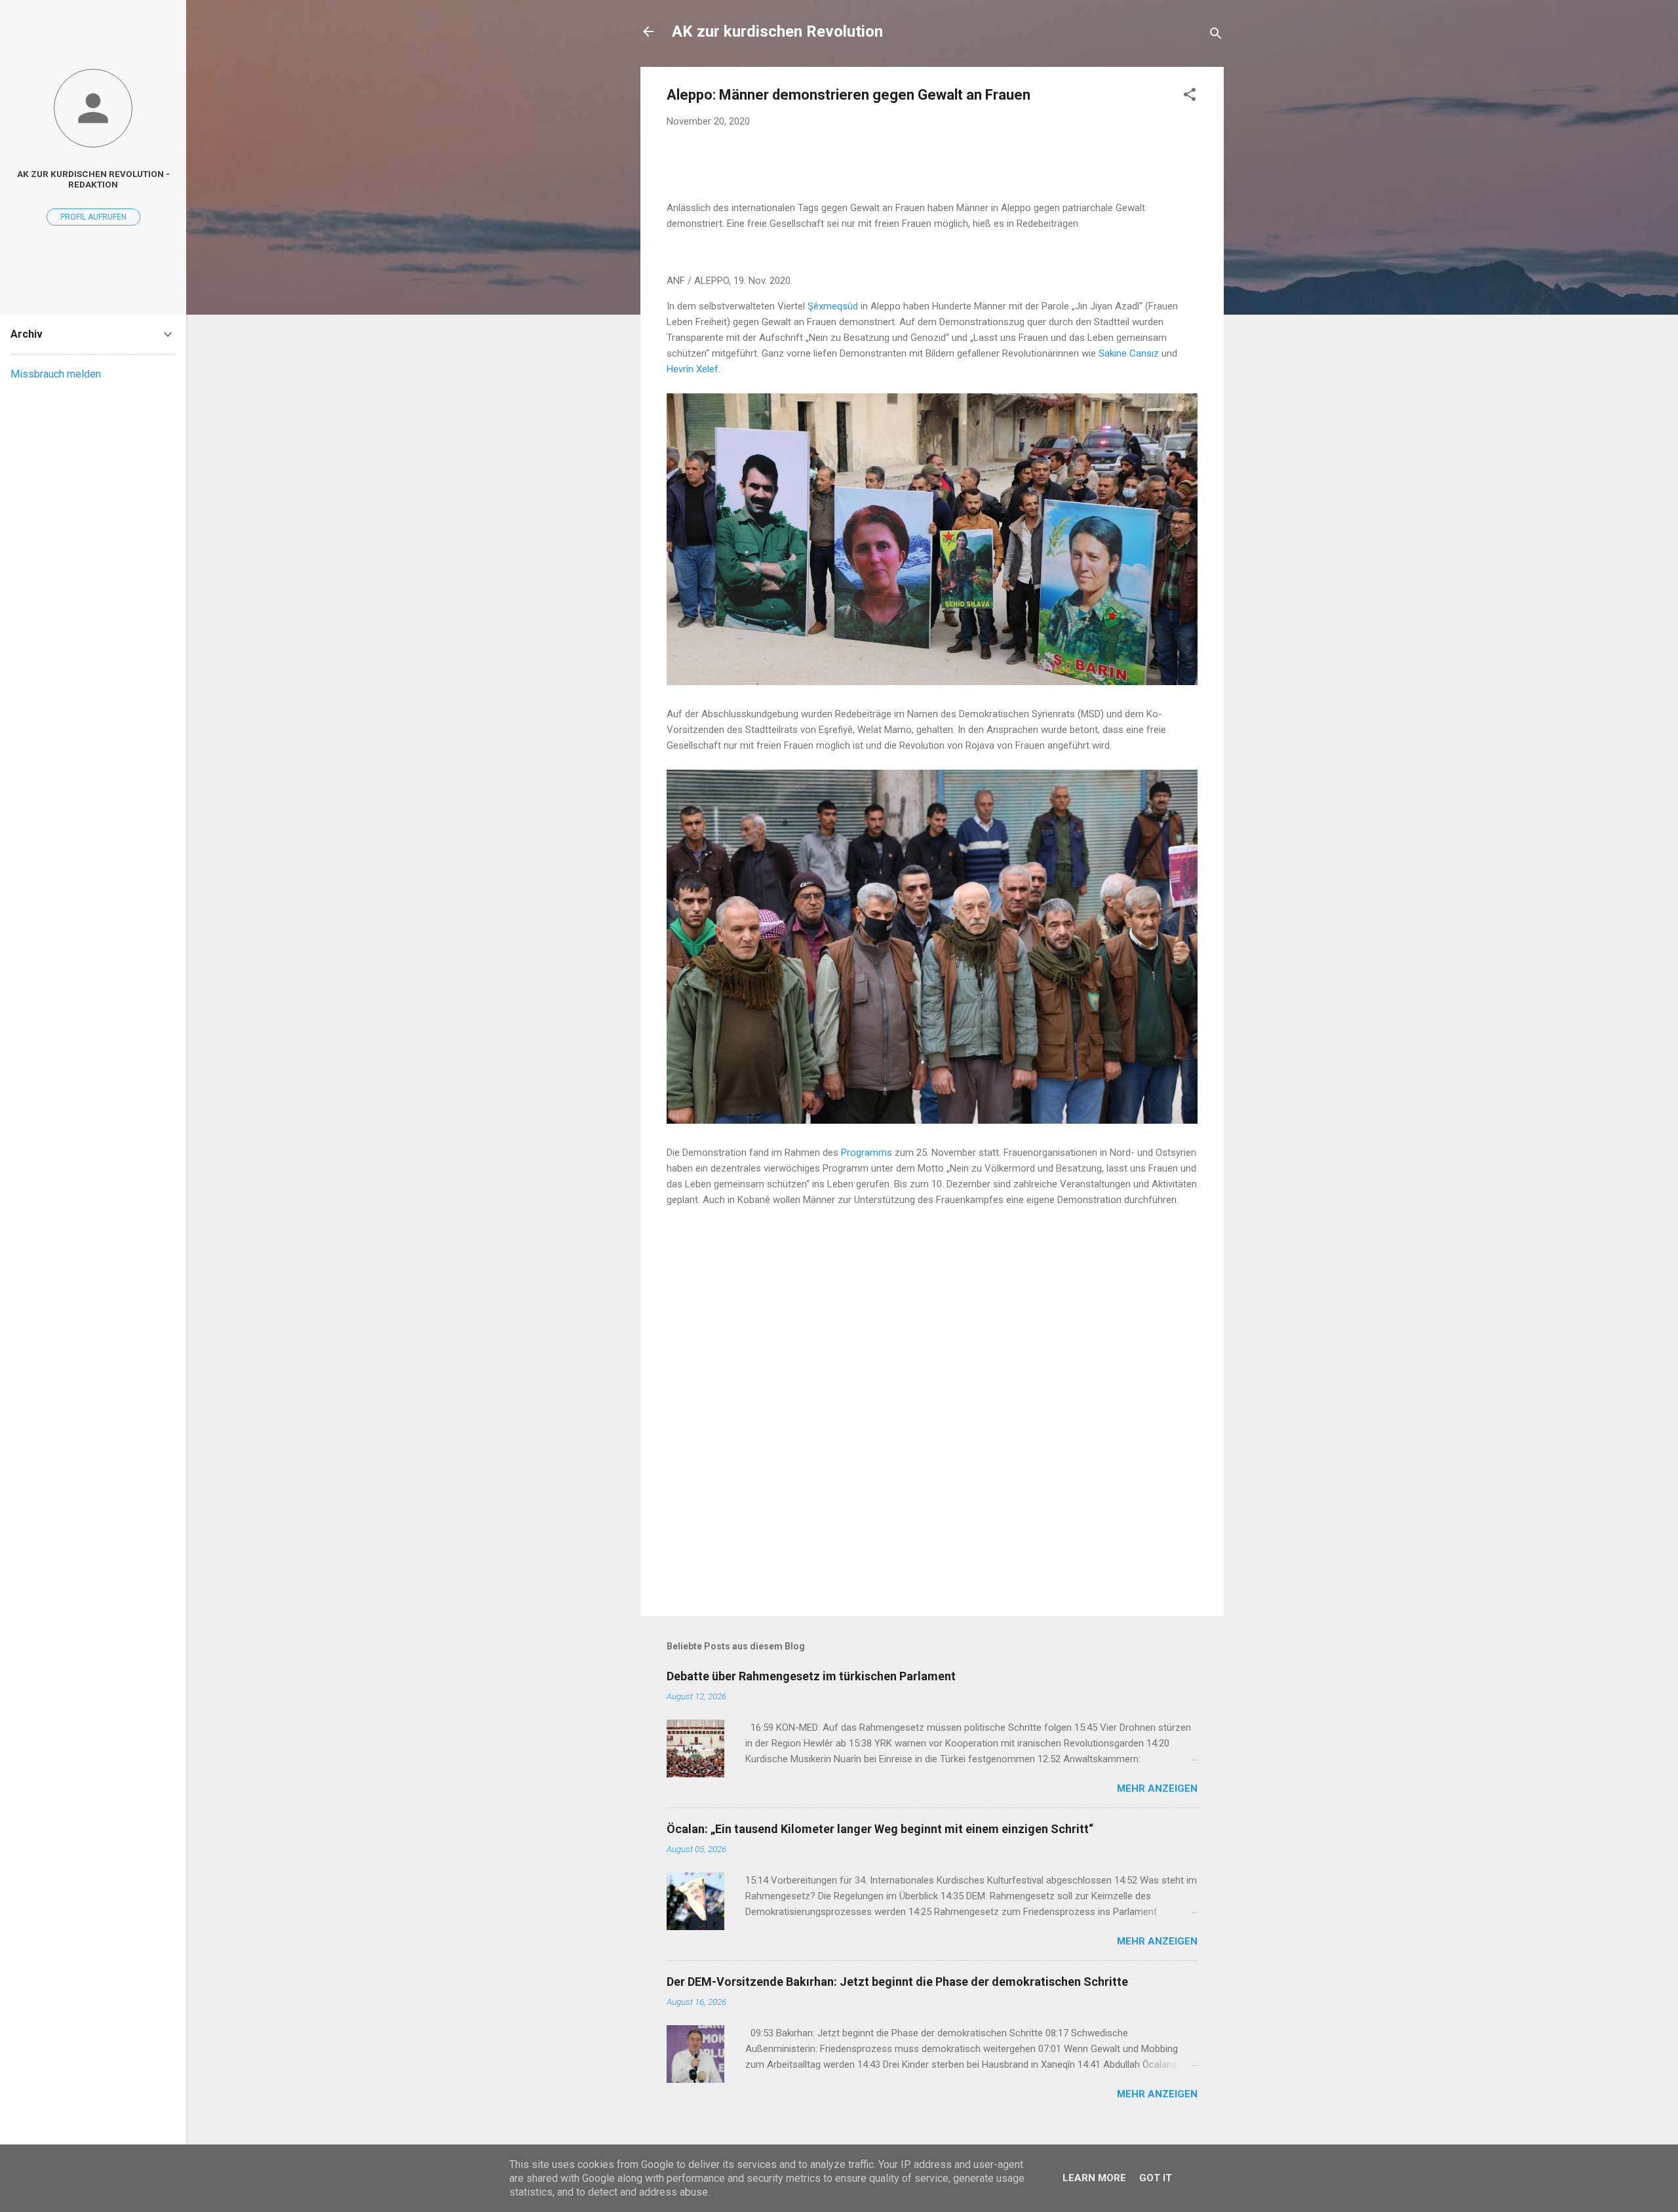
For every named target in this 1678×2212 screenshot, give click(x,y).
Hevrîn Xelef (693, 369)
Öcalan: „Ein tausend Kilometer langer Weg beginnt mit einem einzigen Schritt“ (880, 1829)
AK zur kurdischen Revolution (777, 31)
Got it (1156, 2178)
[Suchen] (1216, 36)
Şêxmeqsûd (834, 306)
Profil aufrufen (93, 217)
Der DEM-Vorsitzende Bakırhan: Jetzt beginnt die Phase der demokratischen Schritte (897, 1982)
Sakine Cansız (1129, 353)
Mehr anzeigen (1157, 1788)
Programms (868, 1153)
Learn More (1094, 2178)
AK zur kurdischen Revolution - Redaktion (93, 179)
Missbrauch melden (56, 374)
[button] (1190, 97)
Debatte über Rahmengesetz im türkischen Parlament (811, 1676)
